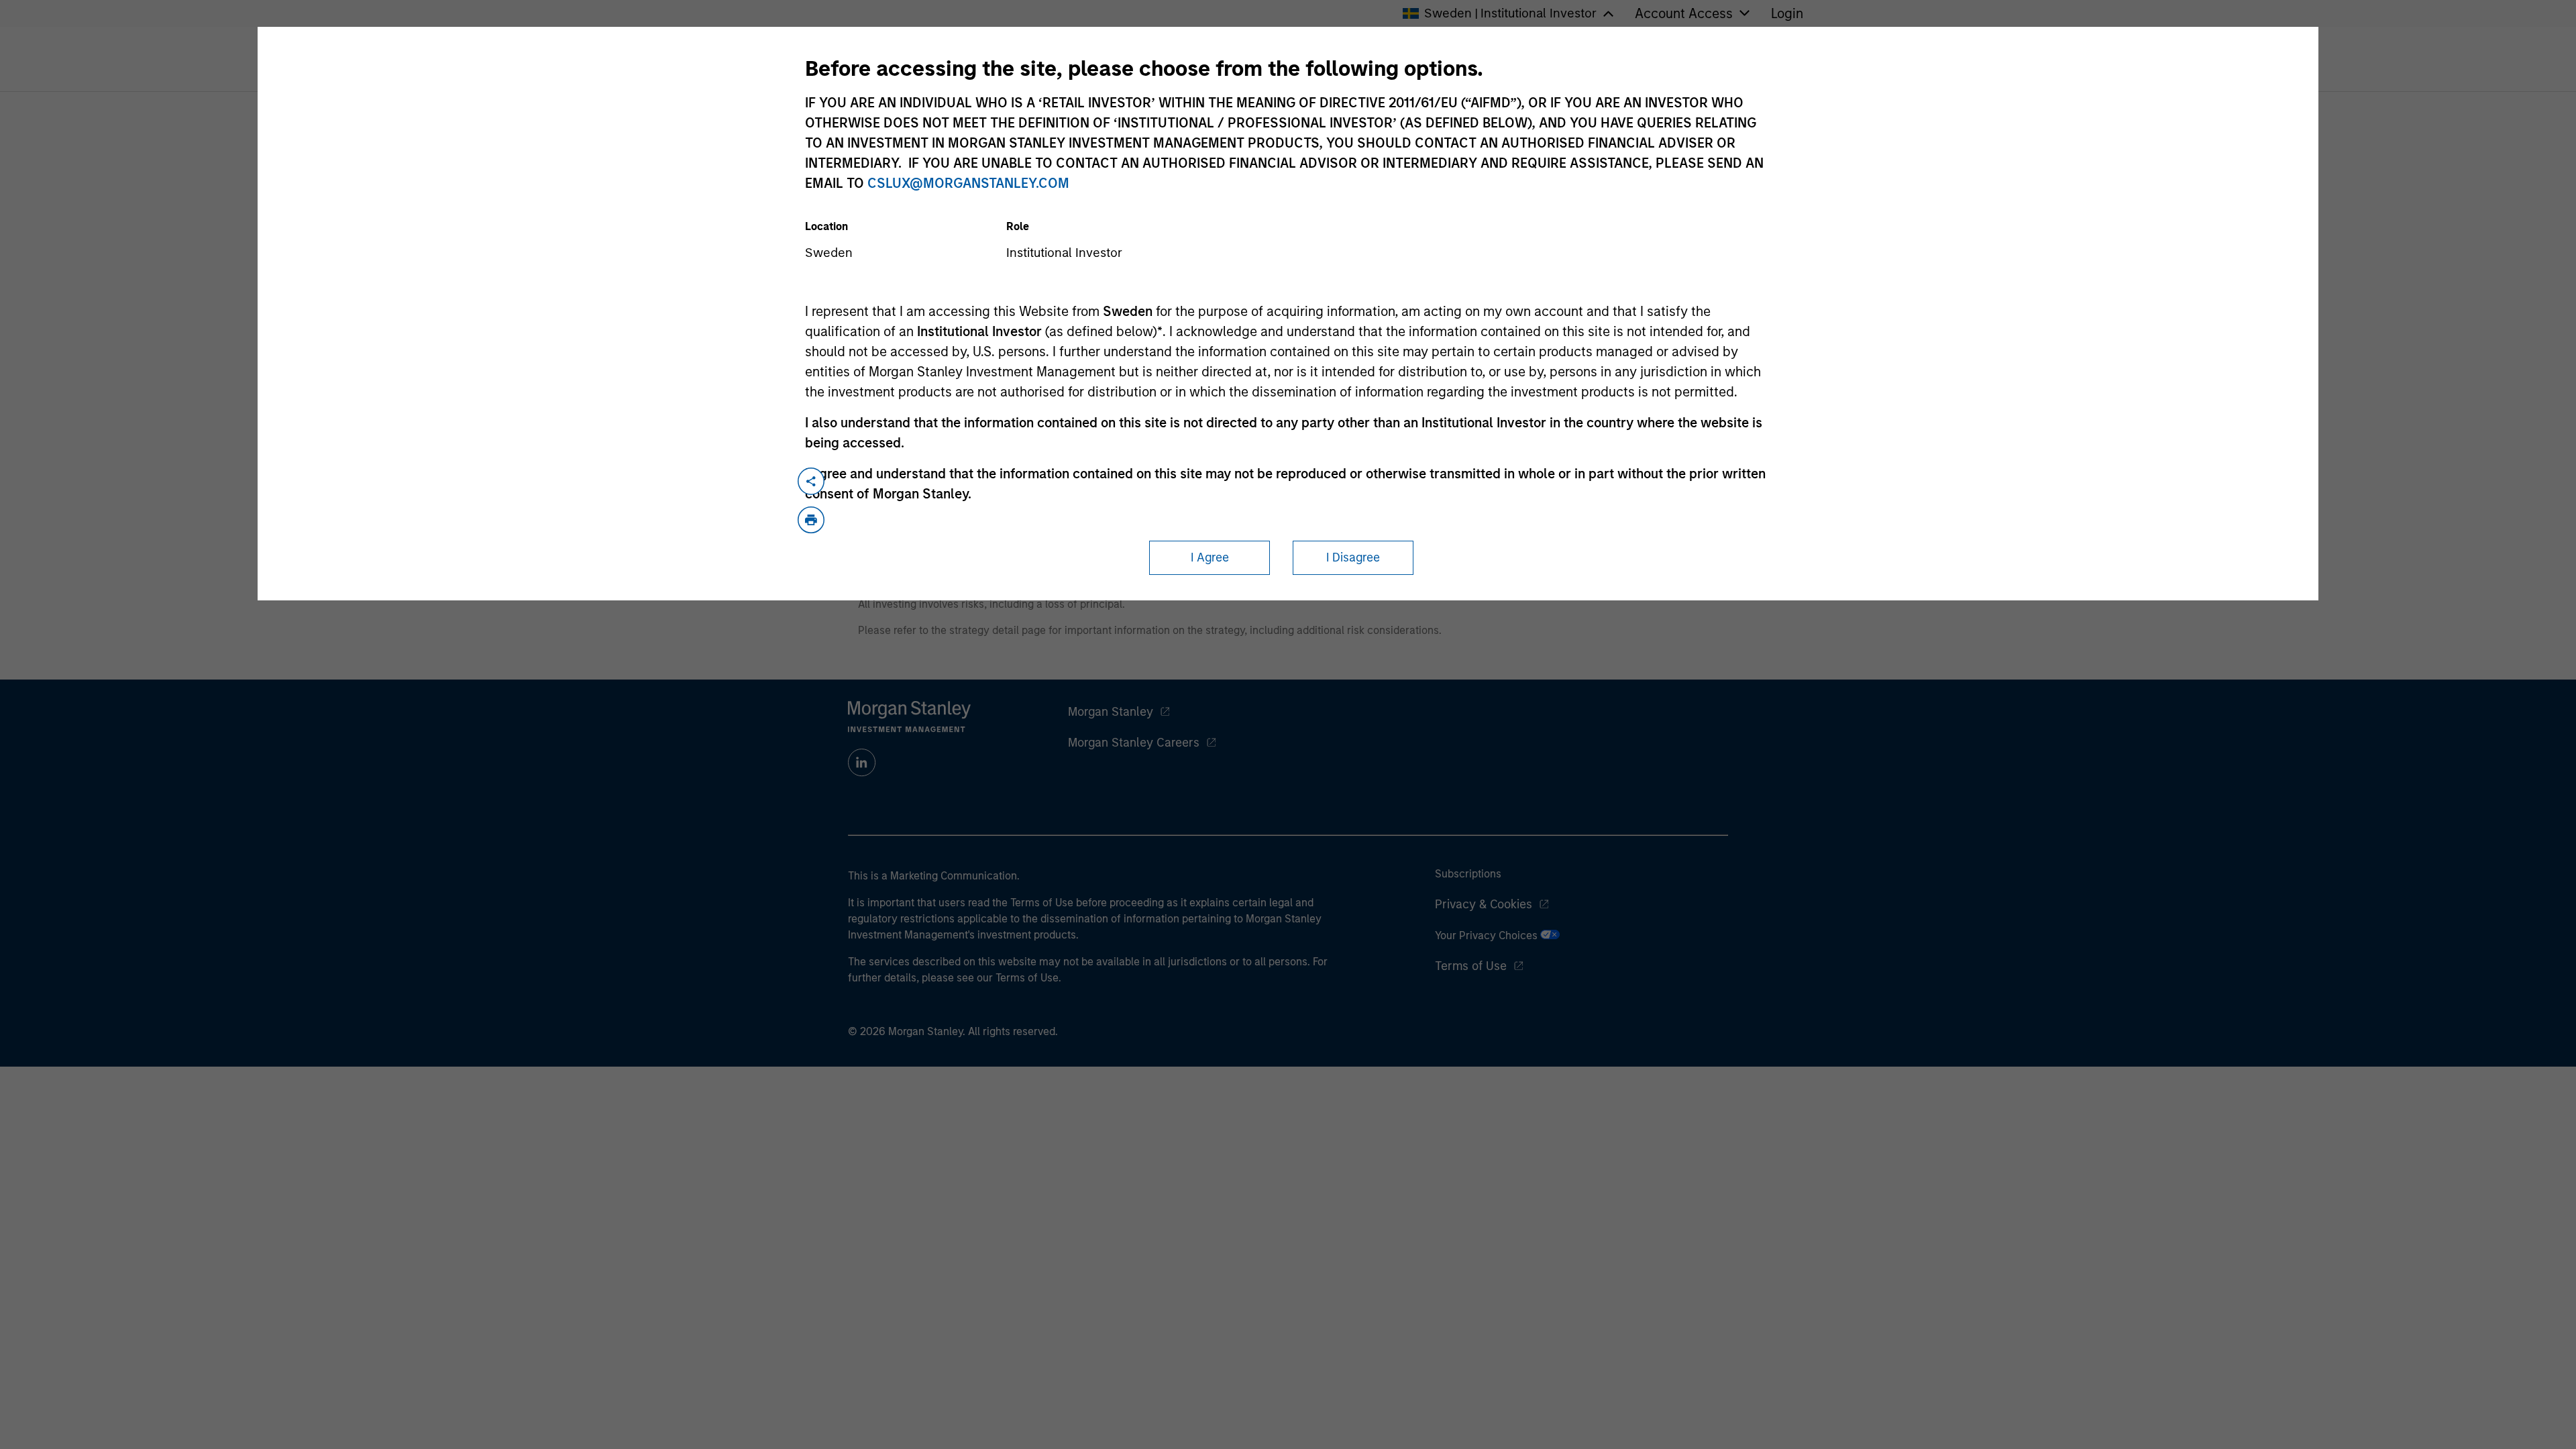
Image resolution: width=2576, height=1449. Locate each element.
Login (1787, 13)
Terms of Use (1471, 966)
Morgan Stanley (1111, 712)
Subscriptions (1468, 874)
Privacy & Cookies (1484, 904)
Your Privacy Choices (1488, 935)
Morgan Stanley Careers (1134, 743)
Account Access (1684, 13)
